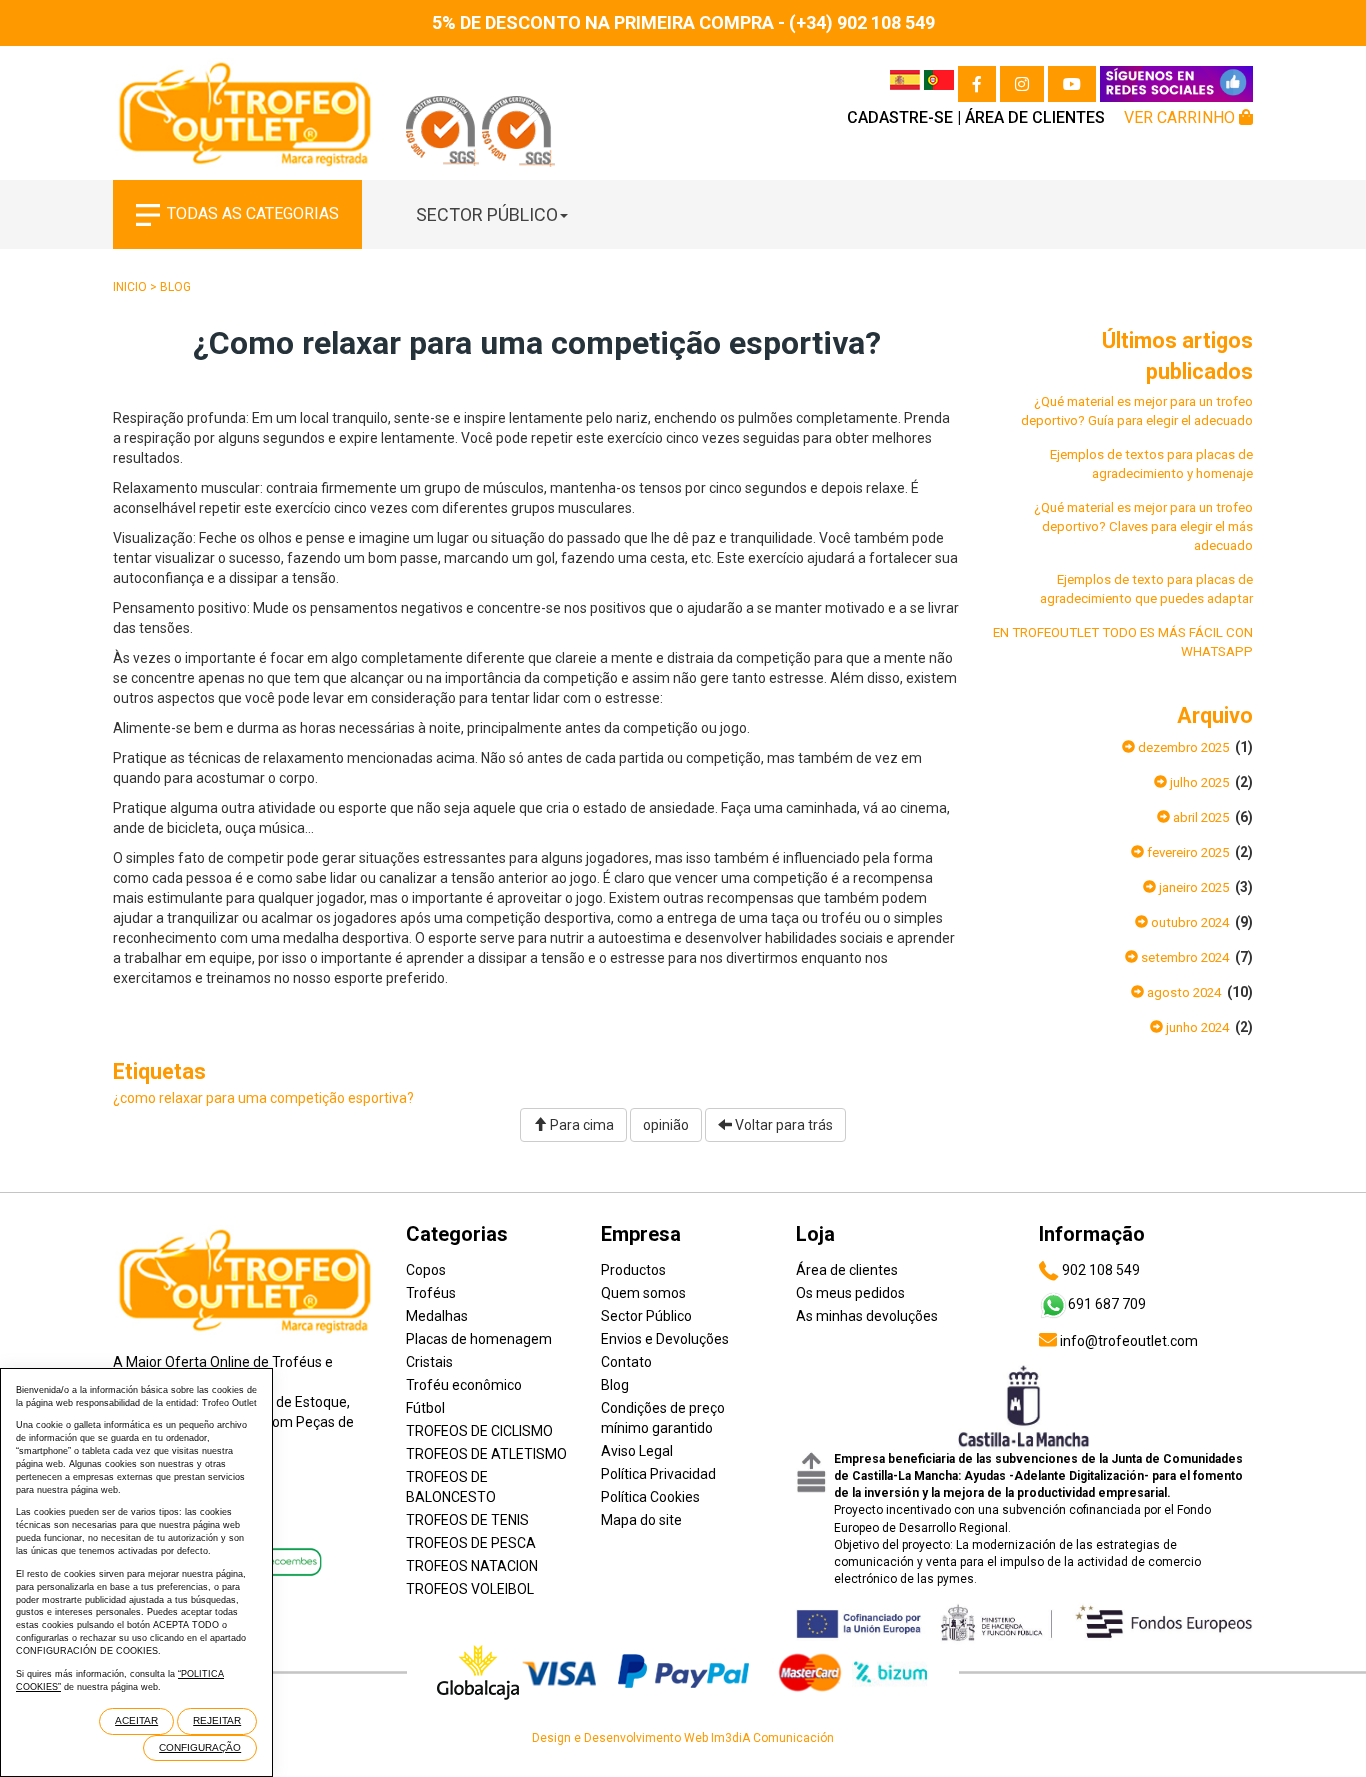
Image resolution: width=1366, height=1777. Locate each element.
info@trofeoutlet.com (1127, 1341)
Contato (626, 1362)
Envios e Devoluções (665, 1339)
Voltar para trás (782, 1125)
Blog (175, 287)
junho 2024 (1196, 1027)
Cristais (429, 1362)
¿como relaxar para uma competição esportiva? (263, 1098)
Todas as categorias (253, 213)
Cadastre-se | (904, 117)
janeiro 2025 (1192, 887)
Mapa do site (641, 1520)
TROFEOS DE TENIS (467, 1520)
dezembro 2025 (1182, 747)
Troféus (431, 1293)
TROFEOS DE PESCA (471, 1543)
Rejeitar (217, 1720)
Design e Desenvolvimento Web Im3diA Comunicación (683, 1738)
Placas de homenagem (479, 1339)
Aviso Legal (637, 1451)
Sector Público (487, 214)
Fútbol (425, 1408)
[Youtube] (1072, 84)
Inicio (130, 287)
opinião (666, 1125)
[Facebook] (977, 84)
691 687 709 (1107, 1304)
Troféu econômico (464, 1385)
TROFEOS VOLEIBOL (470, 1589)
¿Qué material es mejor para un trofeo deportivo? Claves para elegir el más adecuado (1143, 526)
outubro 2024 (1188, 922)
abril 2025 (1199, 817)
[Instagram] (1022, 84)
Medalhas (437, 1316)
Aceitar (136, 1720)
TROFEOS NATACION (472, 1566)
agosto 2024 (1182, 992)
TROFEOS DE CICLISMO (479, 1431)
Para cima (580, 1125)
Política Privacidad (658, 1474)
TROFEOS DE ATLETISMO (486, 1454)
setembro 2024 (1183, 957)
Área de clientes (1035, 117)
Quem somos (643, 1293)
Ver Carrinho (1181, 117)
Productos (633, 1270)
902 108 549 (1099, 1270)
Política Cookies (650, 1497)
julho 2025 (1198, 782)
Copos (426, 1270)
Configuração (200, 1747)
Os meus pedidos (850, 1293)
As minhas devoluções (867, 1316)
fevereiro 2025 (1186, 852)
